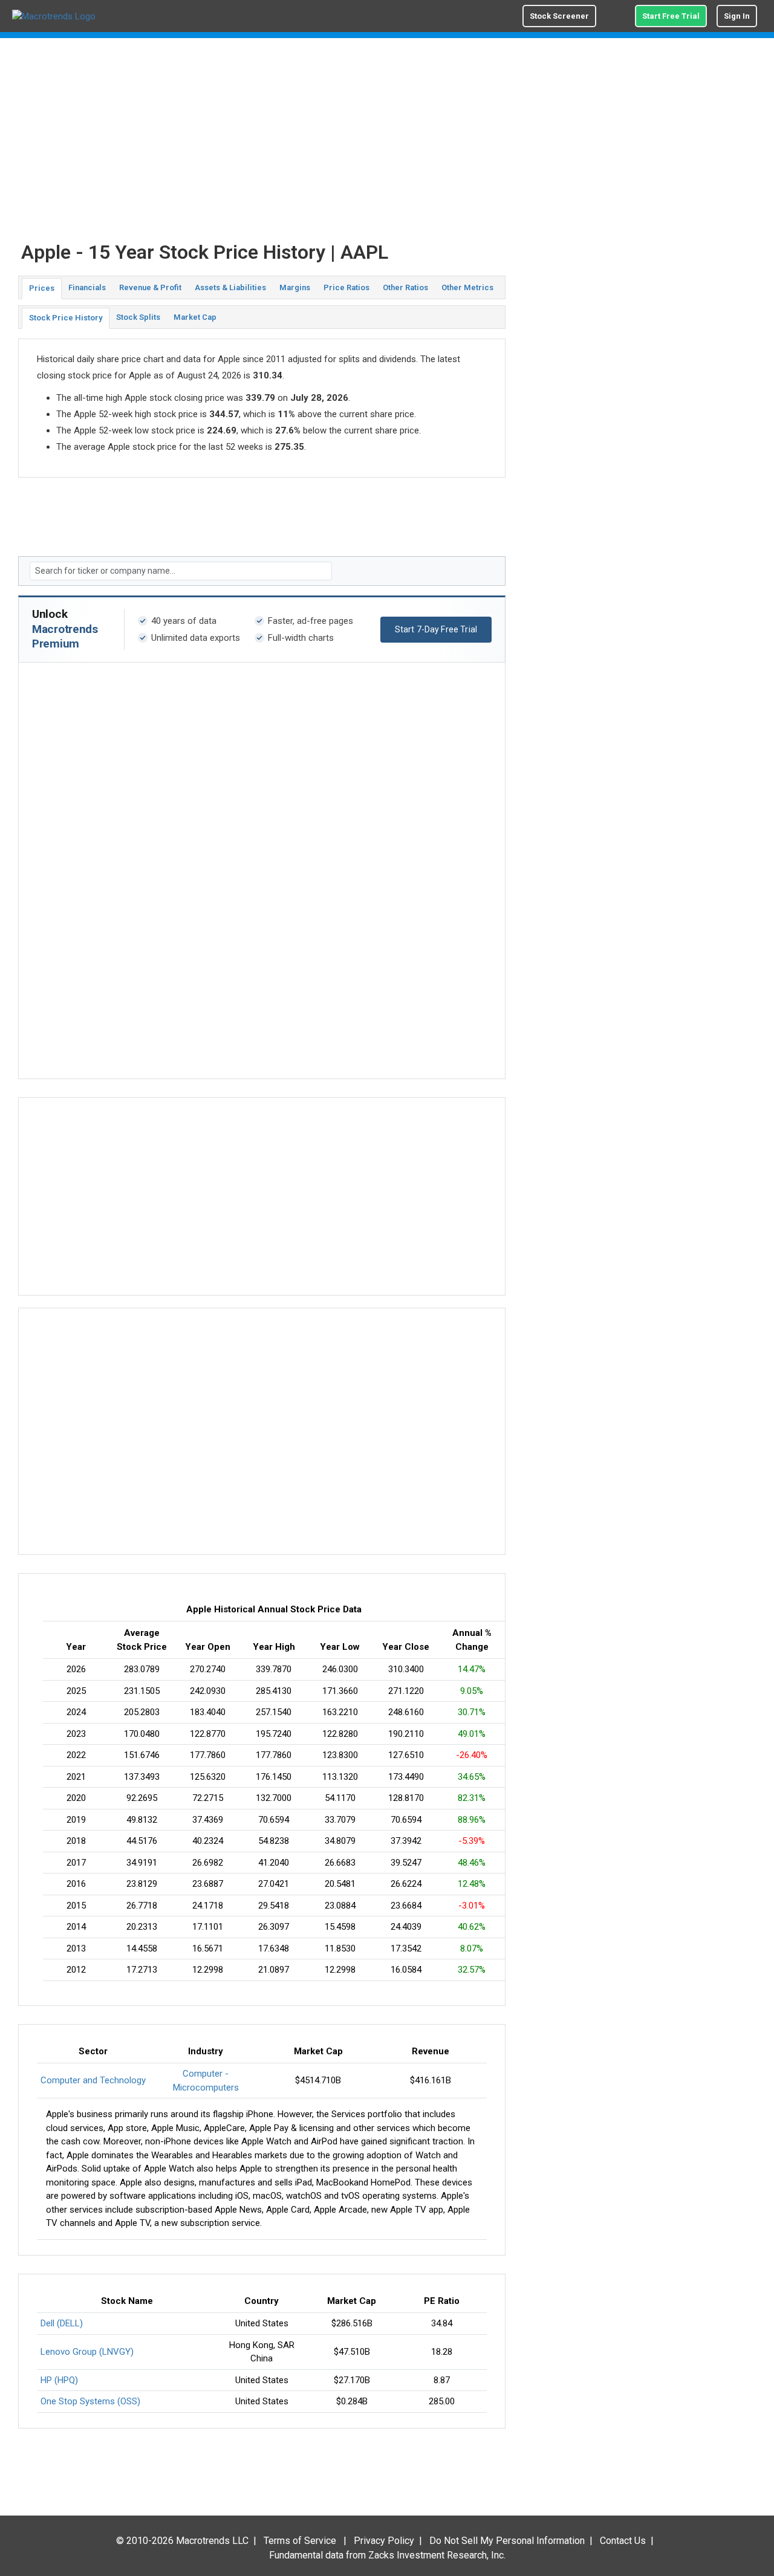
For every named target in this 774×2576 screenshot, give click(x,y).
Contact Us (623, 2541)
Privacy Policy (384, 2541)
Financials (87, 287)
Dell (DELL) (62, 2323)
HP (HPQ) (59, 2380)
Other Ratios (405, 287)
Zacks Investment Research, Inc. (437, 2555)
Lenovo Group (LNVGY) (87, 2352)
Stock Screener (559, 16)
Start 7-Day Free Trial (436, 629)
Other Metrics (467, 287)
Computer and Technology (93, 2080)
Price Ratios (346, 287)
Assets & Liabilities (230, 287)
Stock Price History (66, 318)
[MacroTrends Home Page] (54, 16)
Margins (295, 287)
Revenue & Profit (150, 287)
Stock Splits (138, 317)
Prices (42, 288)
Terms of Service (300, 2541)
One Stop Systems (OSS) (90, 2401)
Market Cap (195, 317)
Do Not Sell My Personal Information (507, 2541)
